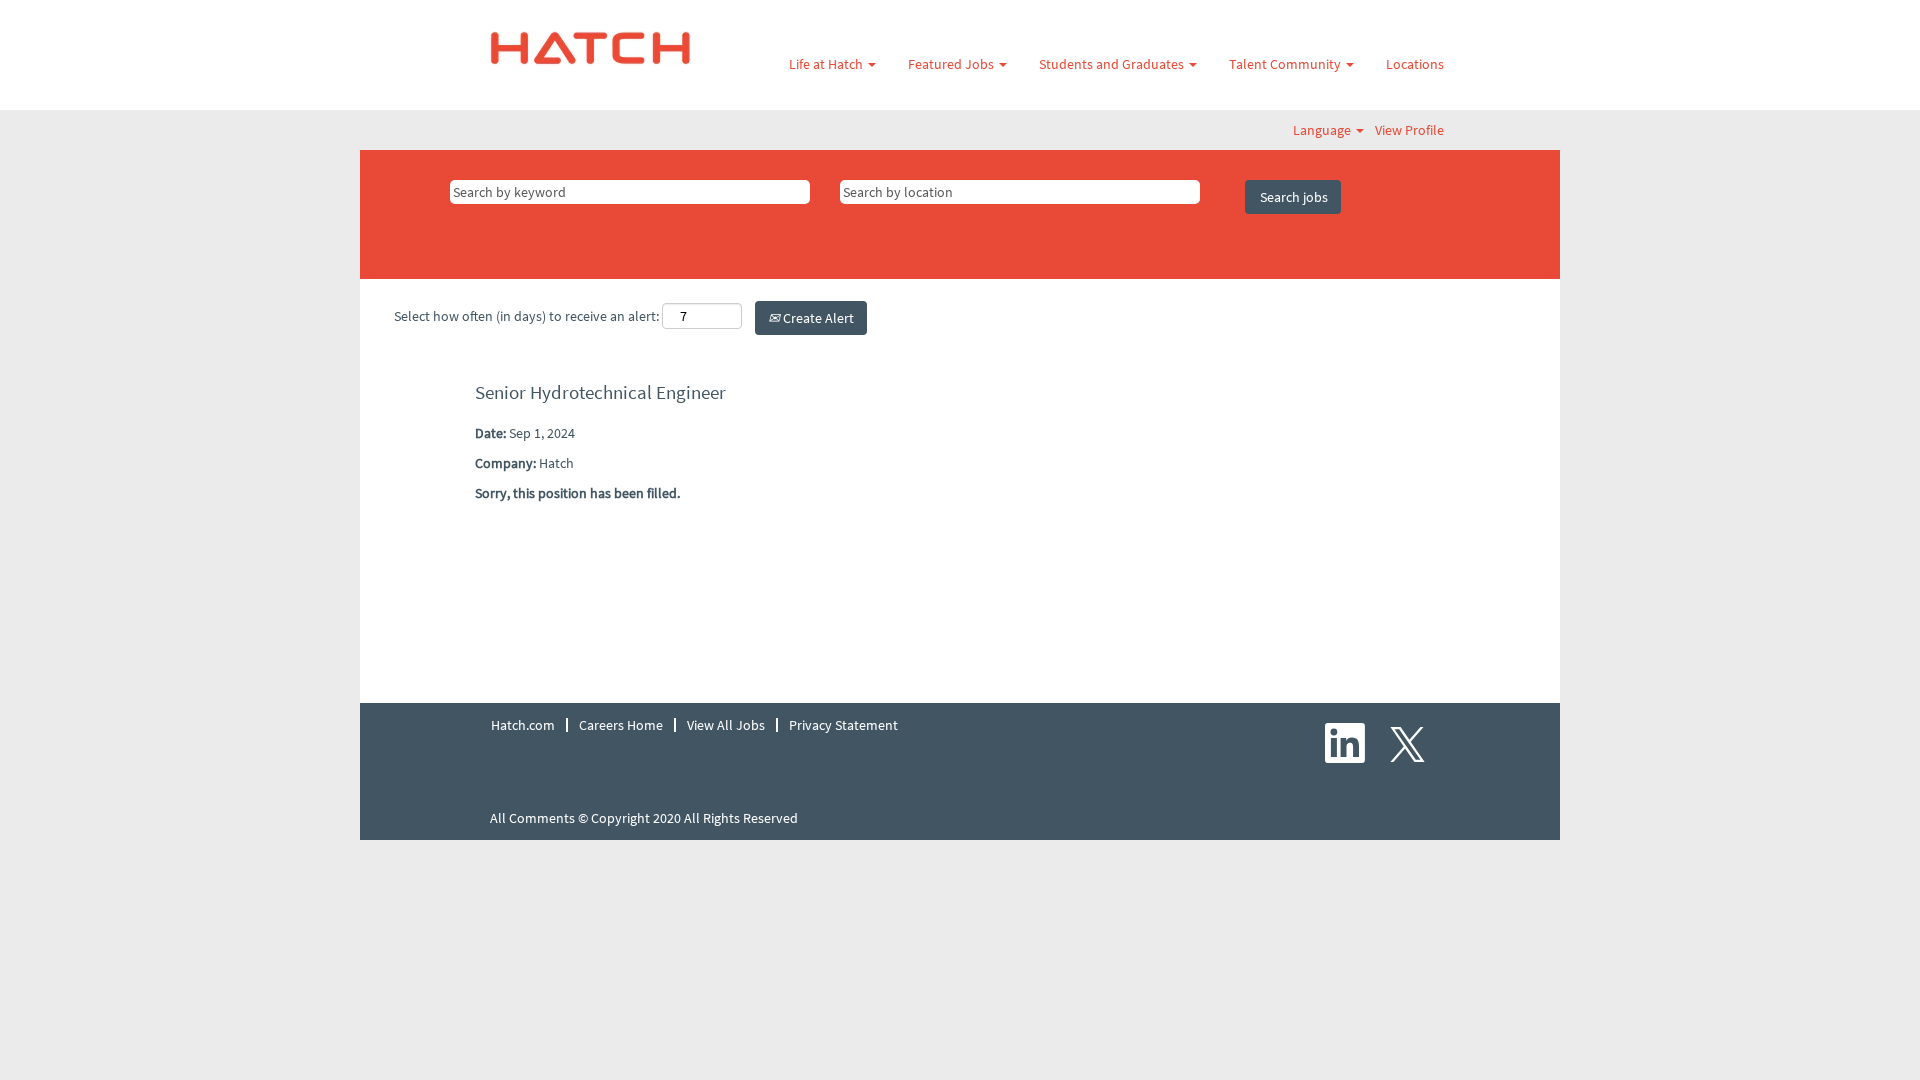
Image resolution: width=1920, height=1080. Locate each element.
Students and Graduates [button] (1113, 64)
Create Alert (817, 318)
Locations (1415, 64)
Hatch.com (523, 725)
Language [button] (1323, 130)
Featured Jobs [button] (952, 64)
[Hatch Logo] (591, 48)
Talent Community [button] (1286, 64)
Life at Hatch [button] (827, 64)
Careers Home (621, 725)
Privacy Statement (843, 725)
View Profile (1409, 130)
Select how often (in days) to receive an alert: (526, 316)
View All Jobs (726, 725)
